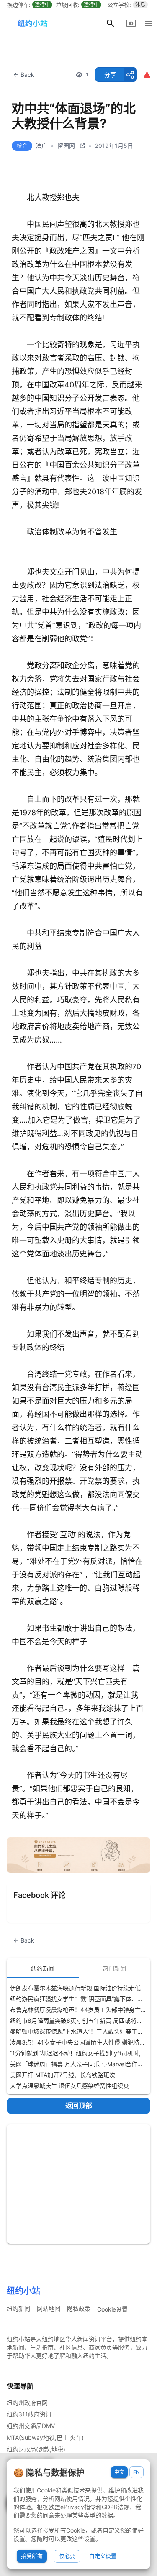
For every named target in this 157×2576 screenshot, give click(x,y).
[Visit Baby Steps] (78, 1855)
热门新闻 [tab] (114, 1968)
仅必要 (67, 2556)
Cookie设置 (112, 2309)
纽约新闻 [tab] (43, 1968)
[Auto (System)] (131, 23)
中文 (119, 2472)
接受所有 (32, 2556)
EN (136, 2472)
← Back (24, 75)
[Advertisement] (78, 2184)
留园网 (66, 146)
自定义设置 (103, 2556)
